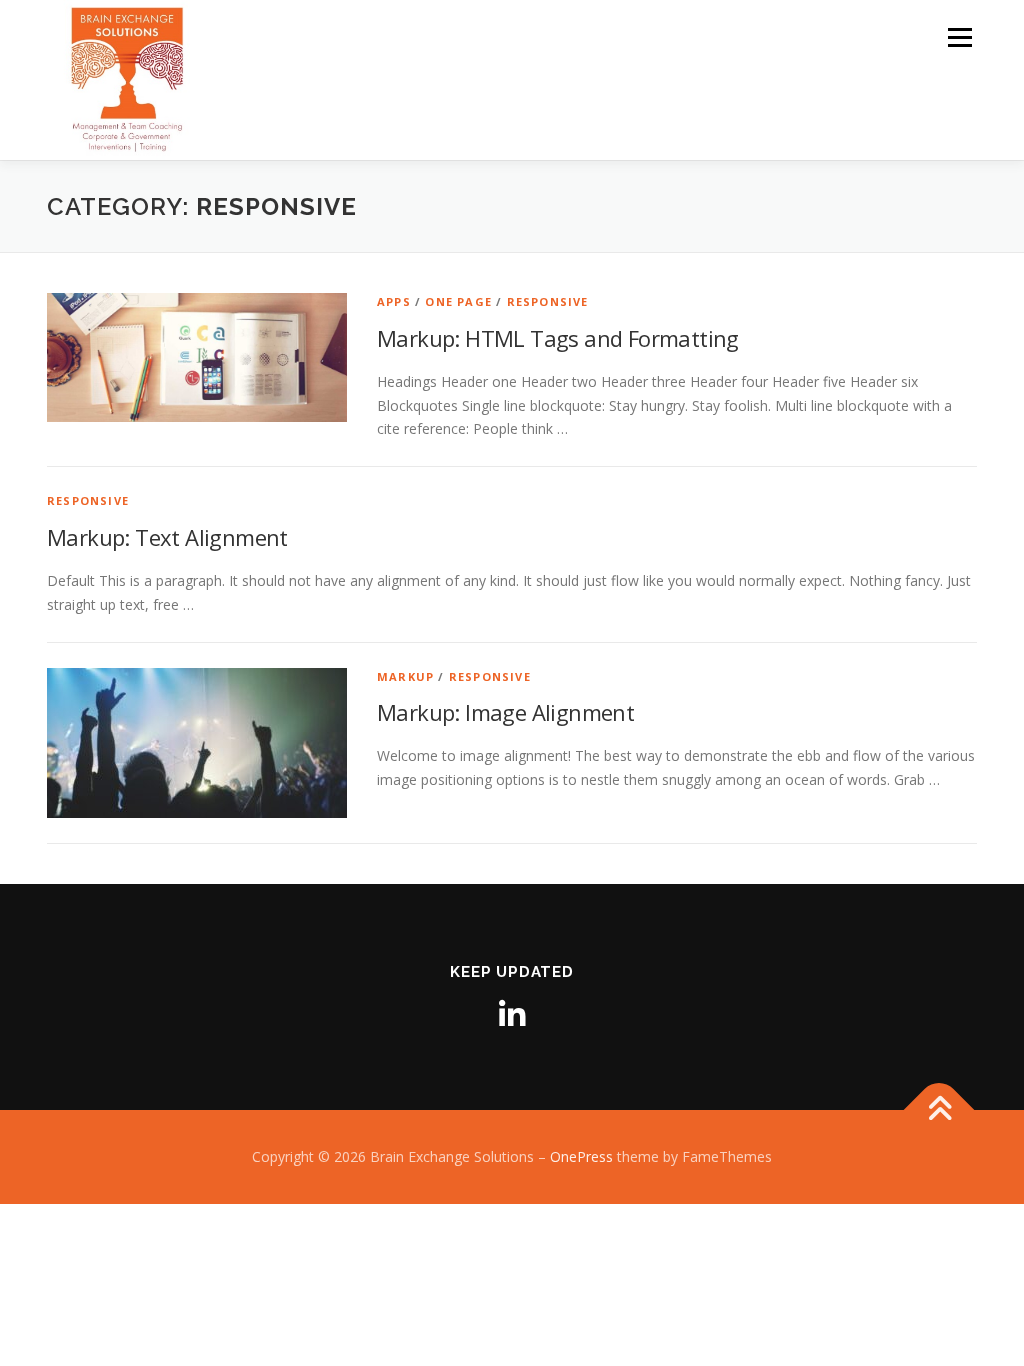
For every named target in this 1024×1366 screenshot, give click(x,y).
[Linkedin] (512, 1015)
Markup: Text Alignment (167, 537)
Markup (405, 676)
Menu (959, 37)
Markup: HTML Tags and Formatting (558, 338)
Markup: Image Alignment (505, 712)
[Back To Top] (939, 1110)
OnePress (581, 1156)
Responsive (548, 301)
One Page (458, 301)
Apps (394, 301)
